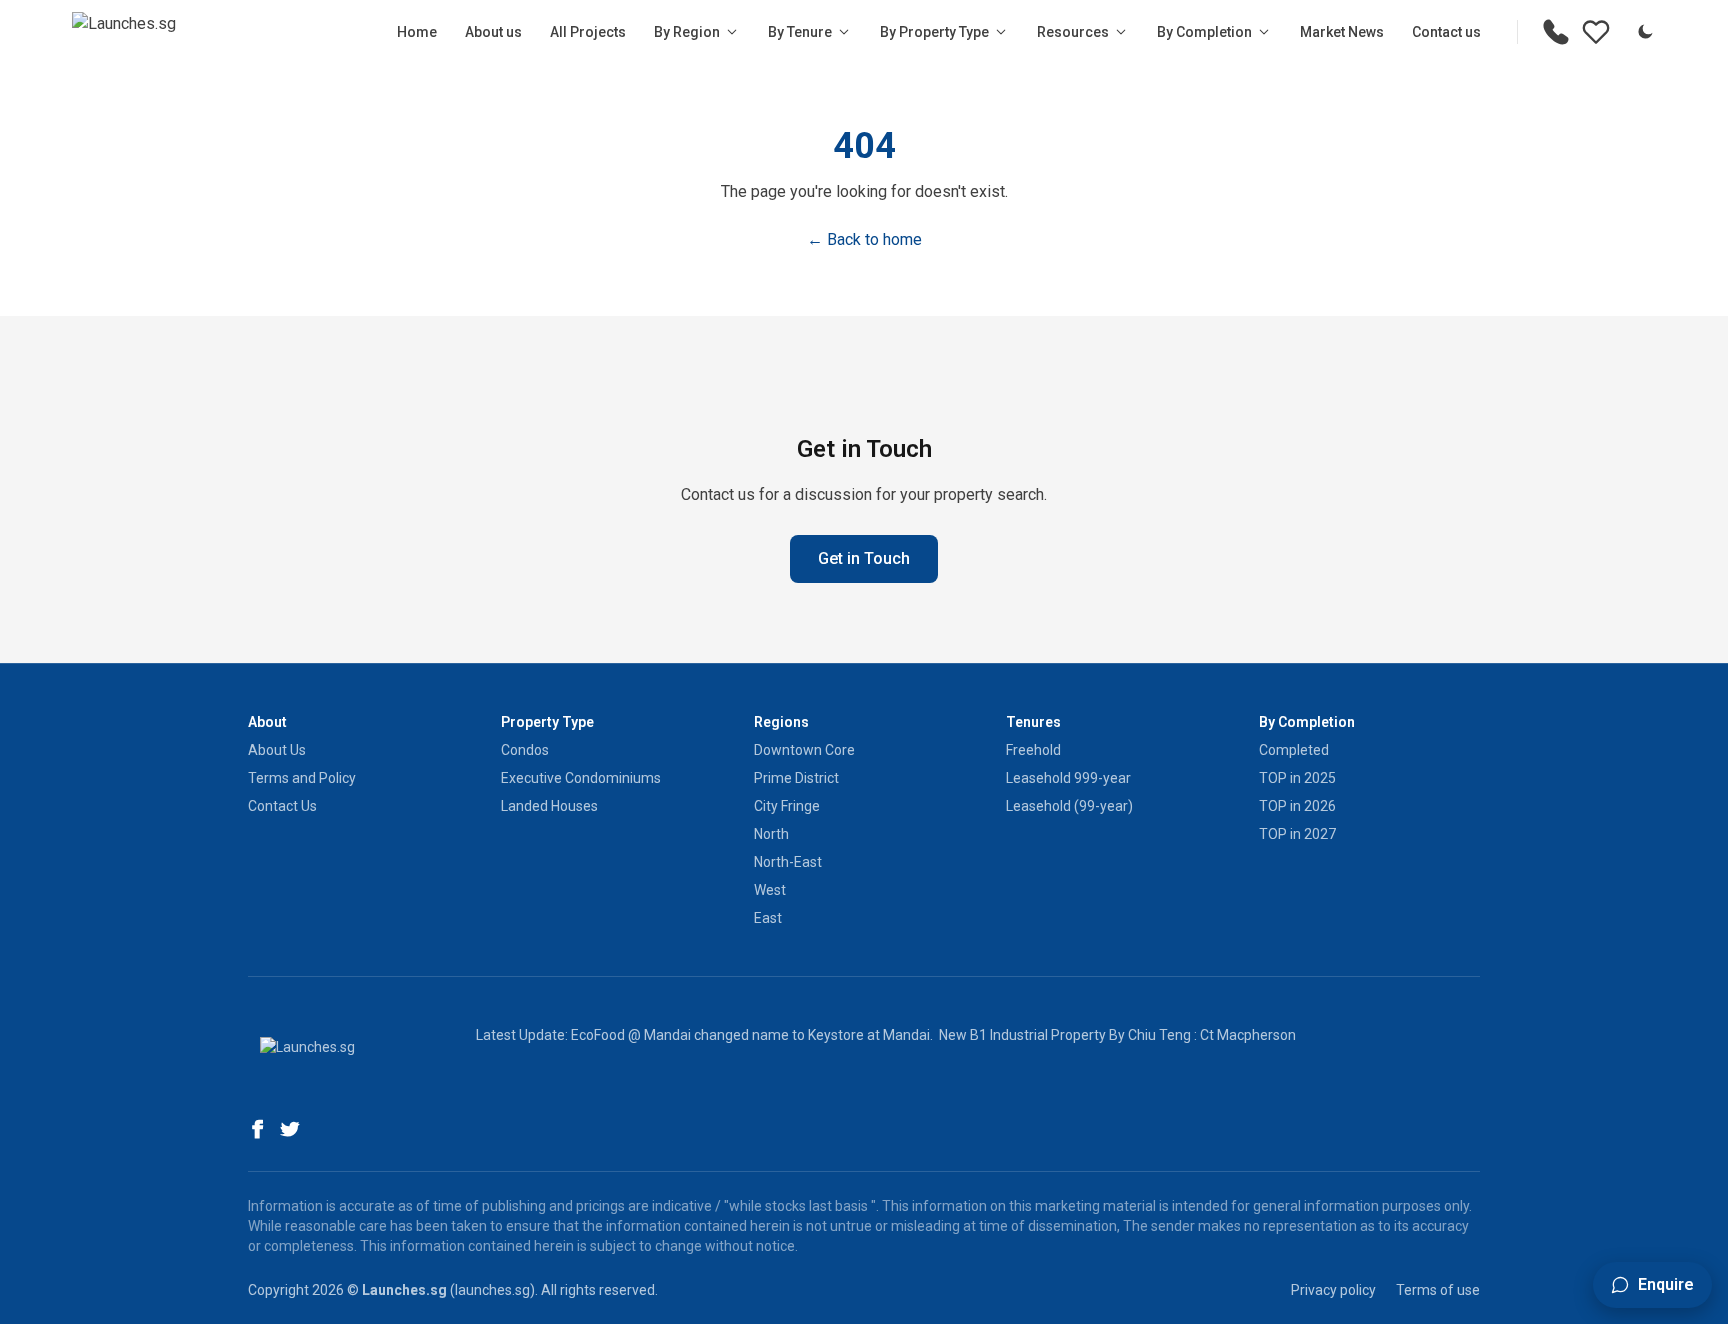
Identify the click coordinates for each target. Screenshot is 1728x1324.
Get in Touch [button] (864, 558)
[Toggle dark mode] (1645, 32)
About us (493, 32)
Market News (1342, 32)
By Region (687, 32)
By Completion (1204, 32)
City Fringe (787, 806)
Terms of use (1438, 1290)
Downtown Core (804, 750)
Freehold (1033, 750)
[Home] (124, 32)
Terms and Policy (302, 778)
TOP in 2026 (1297, 806)
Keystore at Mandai (869, 1035)
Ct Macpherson (1248, 1035)
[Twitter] (290, 1129)
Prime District (796, 778)
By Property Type (934, 32)
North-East (788, 862)
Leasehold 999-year (1068, 778)
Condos (525, 750)
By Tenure (800, 32)
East (768, 918)
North (771, 834)
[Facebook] (258, 1129)
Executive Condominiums (581, 778)
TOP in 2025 (1297, 778)
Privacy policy (1333, 1290)
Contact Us (282, 806)
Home (417, 32)
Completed (1294, 750)
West (770, 890)
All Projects (588, 32)
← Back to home (864, 239)
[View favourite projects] (1596, 32)
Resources (1073, 32)
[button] (1652, 1285)
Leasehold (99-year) (1069, 806)
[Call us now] (1556, 32)
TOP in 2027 (1297, 834)
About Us (277, 750)
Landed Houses (549, 806)
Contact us (1446, 32)
